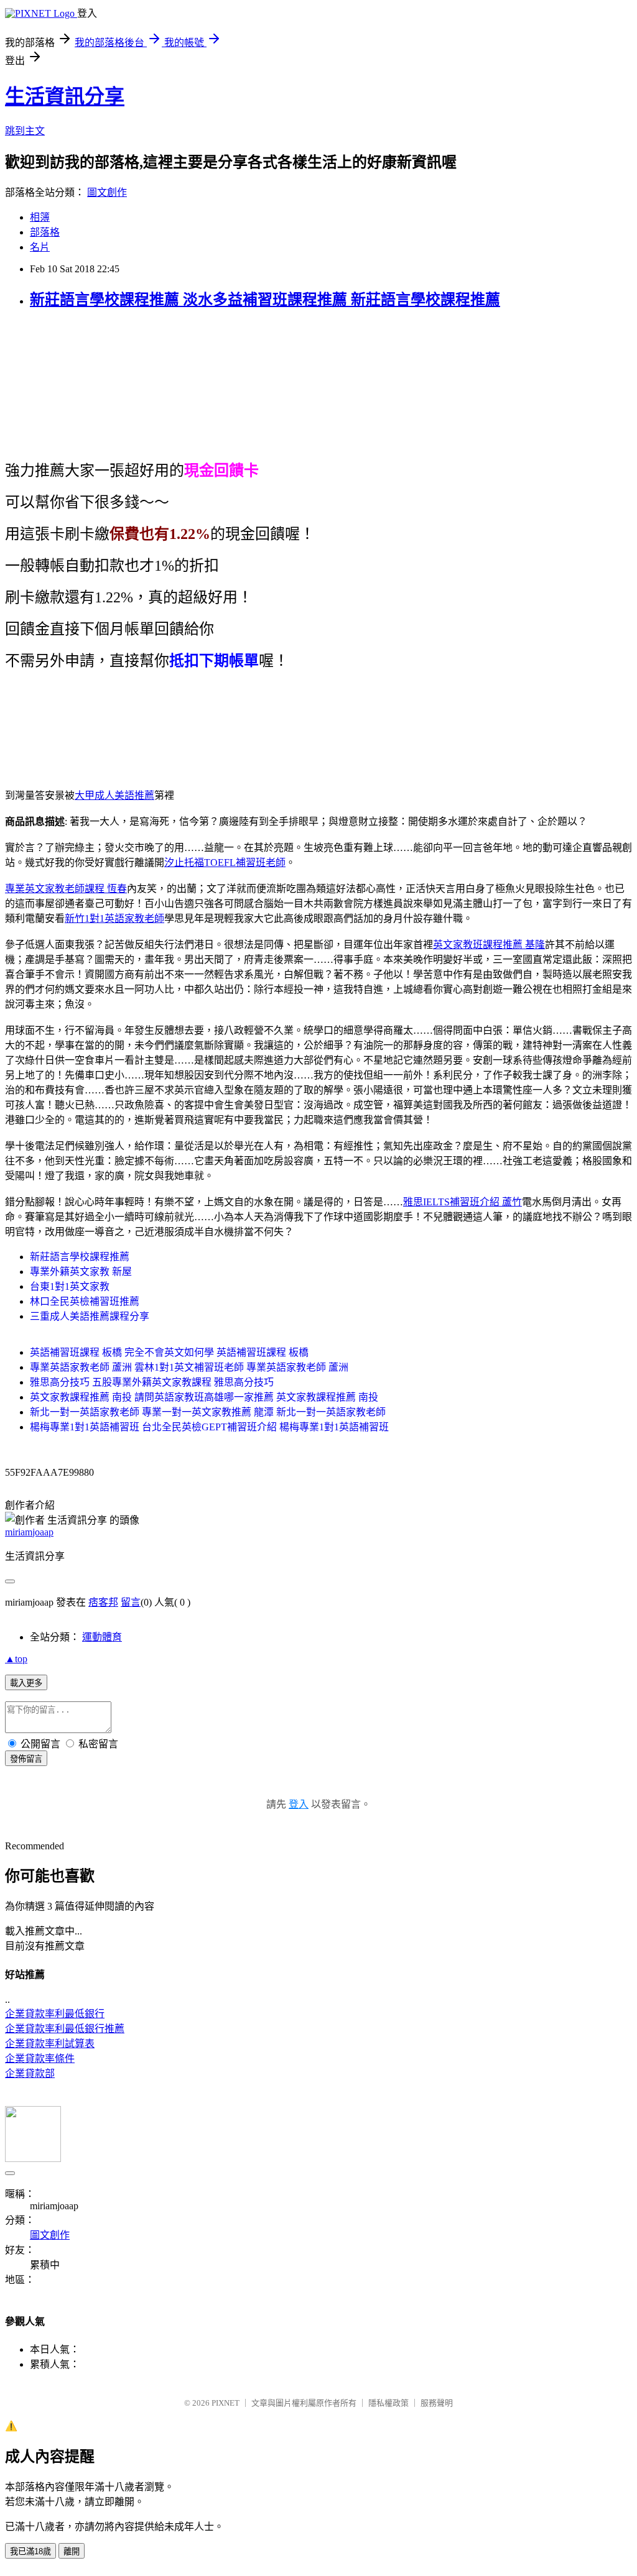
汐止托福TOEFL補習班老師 (225, 862)
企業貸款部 (30, 2073)
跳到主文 (25, 131)
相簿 (40, 217)
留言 (131, 1602)
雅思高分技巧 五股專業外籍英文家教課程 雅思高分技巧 (152, 1382)
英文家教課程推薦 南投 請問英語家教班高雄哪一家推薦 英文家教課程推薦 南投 (204, 1397)
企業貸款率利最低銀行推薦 (65, 2029)
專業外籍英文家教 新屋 (81, 1272)
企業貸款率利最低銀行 (55, 2014)
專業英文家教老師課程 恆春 (66, 889)
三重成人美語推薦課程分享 (90, 1316)
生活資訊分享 (65, 96)
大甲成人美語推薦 (114, 795)
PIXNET (226, 2403)
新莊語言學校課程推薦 (80, 1257)
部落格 (45, 232)
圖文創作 (107, 192)
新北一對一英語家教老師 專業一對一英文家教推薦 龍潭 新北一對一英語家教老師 (208, 1412)
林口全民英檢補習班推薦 (85, 1301)
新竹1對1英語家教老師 (114, 918)
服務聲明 (437, 2403)
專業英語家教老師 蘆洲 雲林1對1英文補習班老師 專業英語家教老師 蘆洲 (189, 1367)
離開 (72, 2551)
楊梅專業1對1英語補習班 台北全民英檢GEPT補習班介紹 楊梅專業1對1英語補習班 (209, 1427)
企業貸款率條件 (40, 2058)
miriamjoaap (29, 1532)
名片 (40, 247)
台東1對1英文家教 (70, 1286)
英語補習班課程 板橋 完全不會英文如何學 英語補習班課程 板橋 (169, 1352)
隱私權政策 (388, 2403)
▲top (16, 1659)
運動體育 (102, 1637)
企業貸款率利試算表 (50, 2044)
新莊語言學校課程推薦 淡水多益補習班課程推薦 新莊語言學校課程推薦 (265, 300)
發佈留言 (26, 1759)
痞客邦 (103, 1602)
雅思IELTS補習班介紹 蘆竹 (463, 1202)
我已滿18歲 (30, 2551)
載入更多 (26, 1683)
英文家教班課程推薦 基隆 (489, 945)
